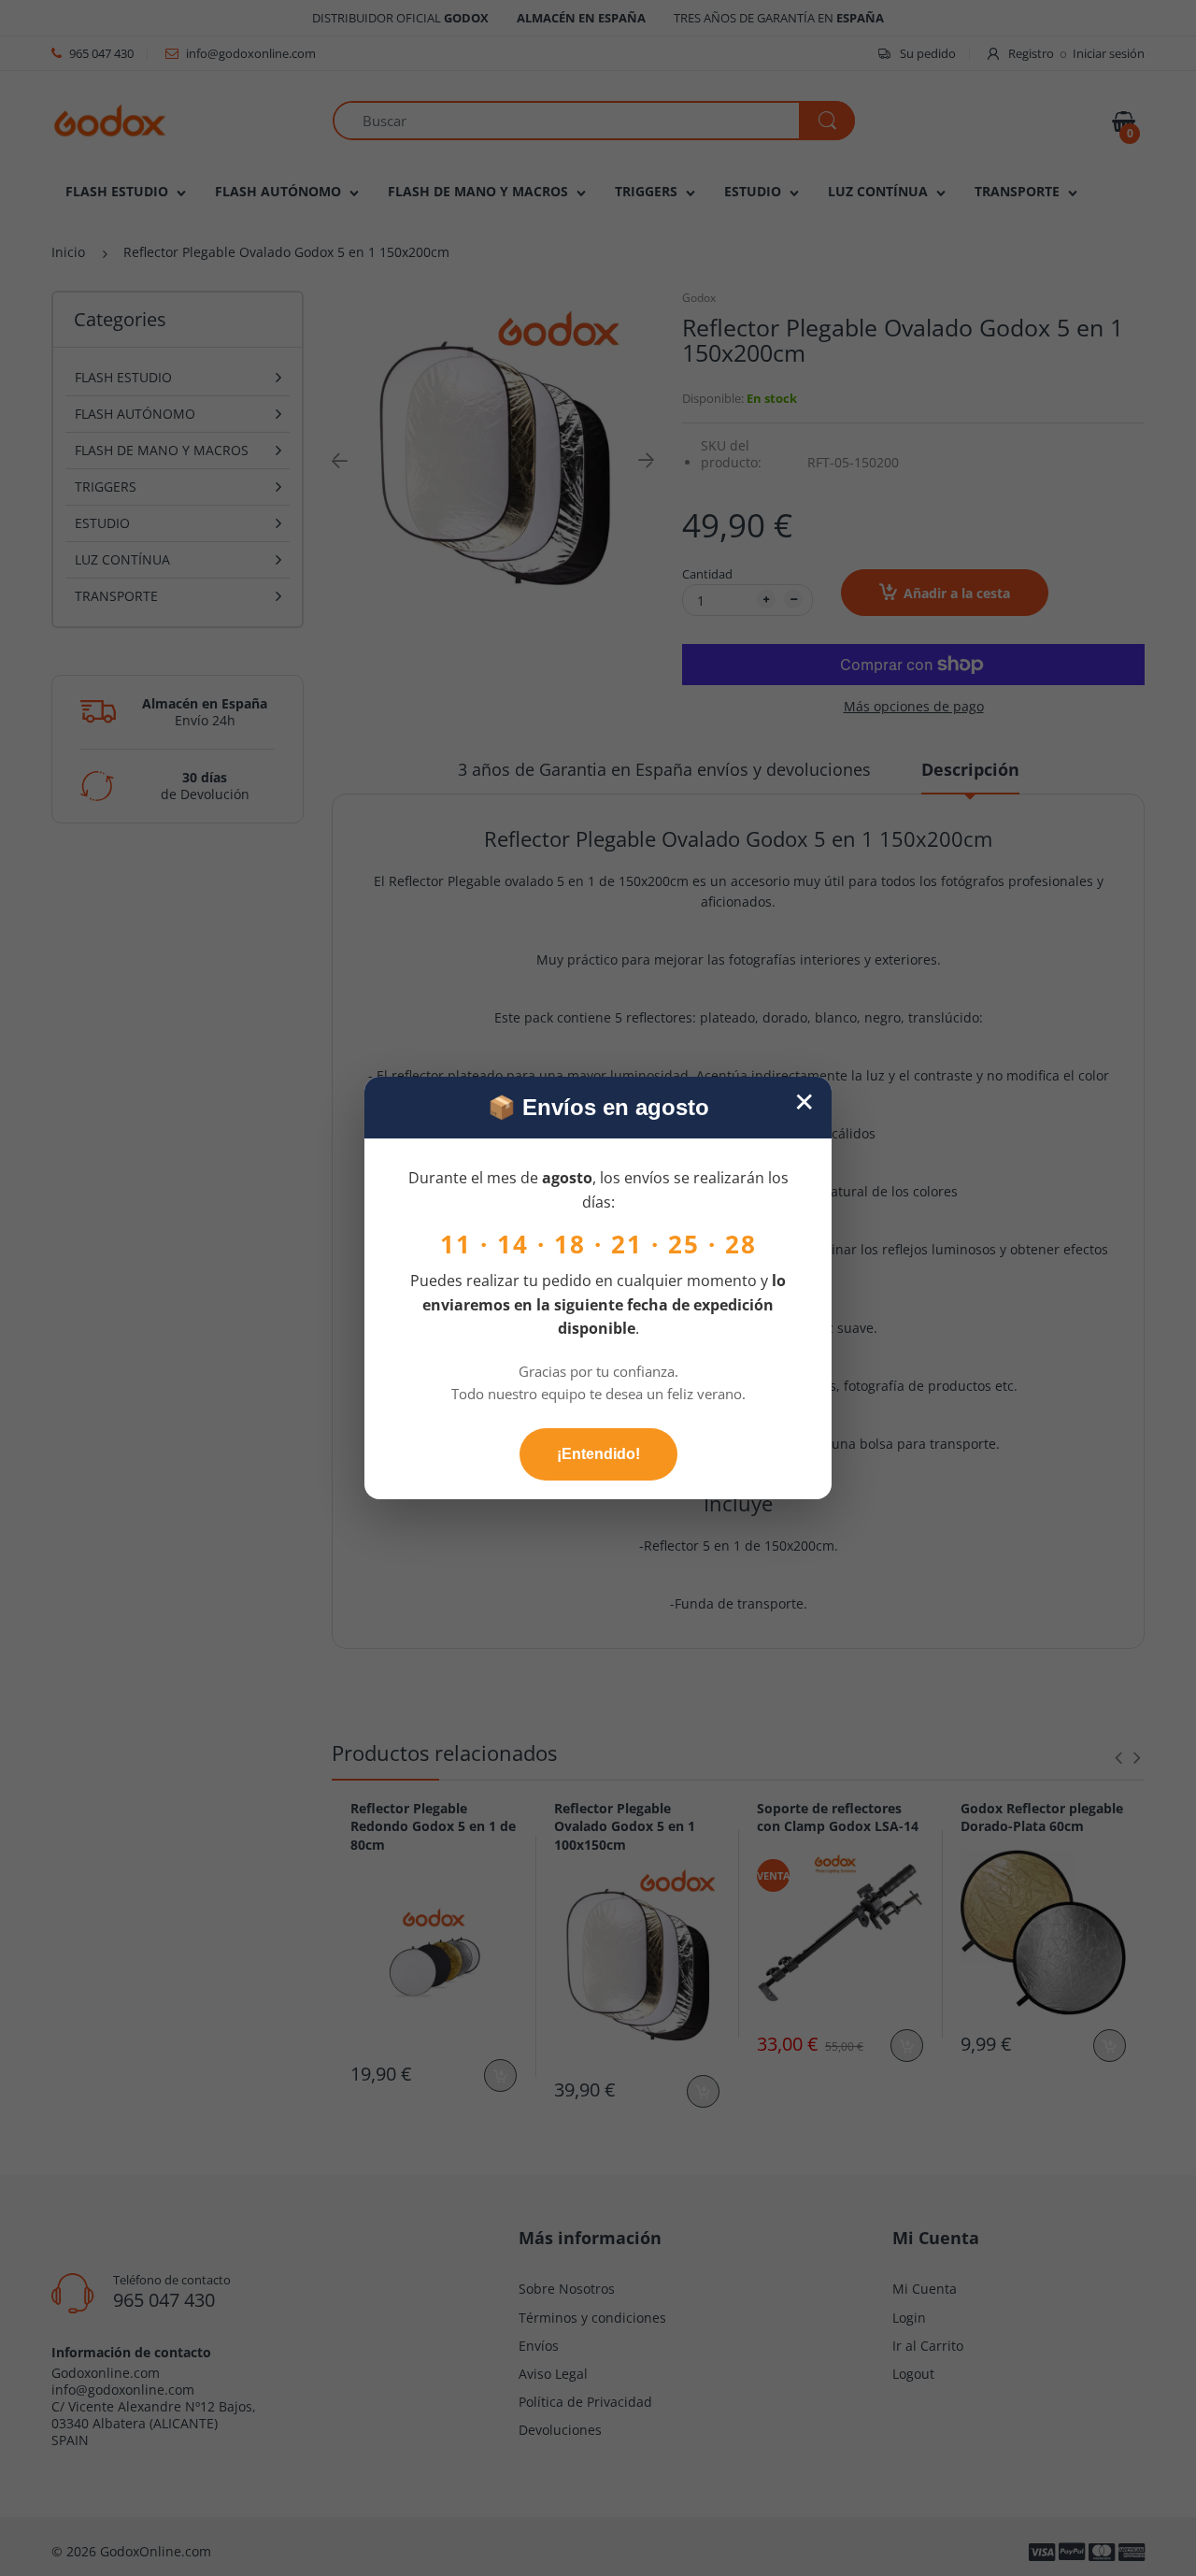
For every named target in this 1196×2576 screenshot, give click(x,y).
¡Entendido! (598, 1454)
